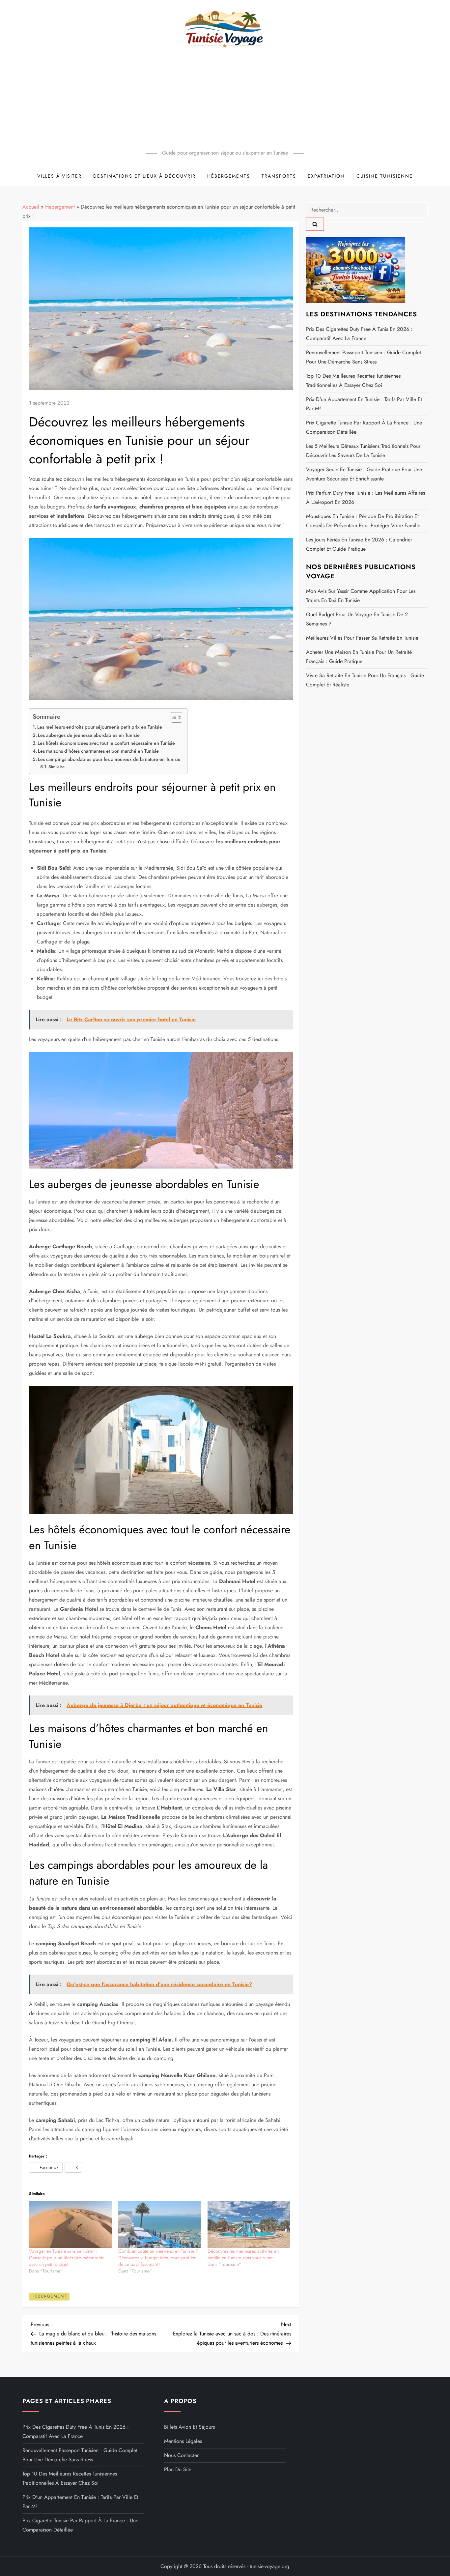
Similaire (56, 767)
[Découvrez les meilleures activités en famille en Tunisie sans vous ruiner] (249, 2224)
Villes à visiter (59, 176)
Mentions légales (183, 2441)
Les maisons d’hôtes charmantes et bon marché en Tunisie (98, 751)
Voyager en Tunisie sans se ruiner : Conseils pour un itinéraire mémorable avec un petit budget (67, 2258)
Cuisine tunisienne (385, 176)
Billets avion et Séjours (189, 2427)
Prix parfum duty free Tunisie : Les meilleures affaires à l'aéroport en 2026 (366, 497)
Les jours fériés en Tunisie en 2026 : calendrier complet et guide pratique (359, 544)
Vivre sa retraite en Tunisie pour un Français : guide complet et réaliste (365, 680)
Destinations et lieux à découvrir (144, 176)
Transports (279, 176)
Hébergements (229, 176)
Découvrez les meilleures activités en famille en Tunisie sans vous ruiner (243, 2254)
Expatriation (326, 176)
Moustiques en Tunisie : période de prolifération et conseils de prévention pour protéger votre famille (363, 521)
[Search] (315, 224)
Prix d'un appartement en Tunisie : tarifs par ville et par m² (364, 404)
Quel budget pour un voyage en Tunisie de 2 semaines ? (357, 619)
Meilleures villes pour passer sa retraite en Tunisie (362, 638)
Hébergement (60, 207)
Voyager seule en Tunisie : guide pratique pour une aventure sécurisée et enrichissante (364, 474)
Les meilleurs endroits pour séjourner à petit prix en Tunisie (100, 727)
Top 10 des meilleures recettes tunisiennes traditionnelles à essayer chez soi (353, 380)
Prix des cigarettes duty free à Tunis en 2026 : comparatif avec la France (359, 334)
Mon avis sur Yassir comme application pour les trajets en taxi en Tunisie (361, 596)
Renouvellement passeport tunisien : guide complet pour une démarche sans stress (364, 357)
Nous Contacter (181, 2455)
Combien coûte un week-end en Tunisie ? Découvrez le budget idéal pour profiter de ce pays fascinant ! (158, 2258)
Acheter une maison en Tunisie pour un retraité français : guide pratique (359, 657)
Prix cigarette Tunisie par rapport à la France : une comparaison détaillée (364, 427)
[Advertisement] (225, 99)
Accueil (31, 207)
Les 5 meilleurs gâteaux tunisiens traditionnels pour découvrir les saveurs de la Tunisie (363, 451)
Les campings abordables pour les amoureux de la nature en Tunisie (109, 759)
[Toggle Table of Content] (173, 717)
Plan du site (178, 2469)
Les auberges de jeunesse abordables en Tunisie (89, 735)
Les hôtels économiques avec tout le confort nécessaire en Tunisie (106, 743)
